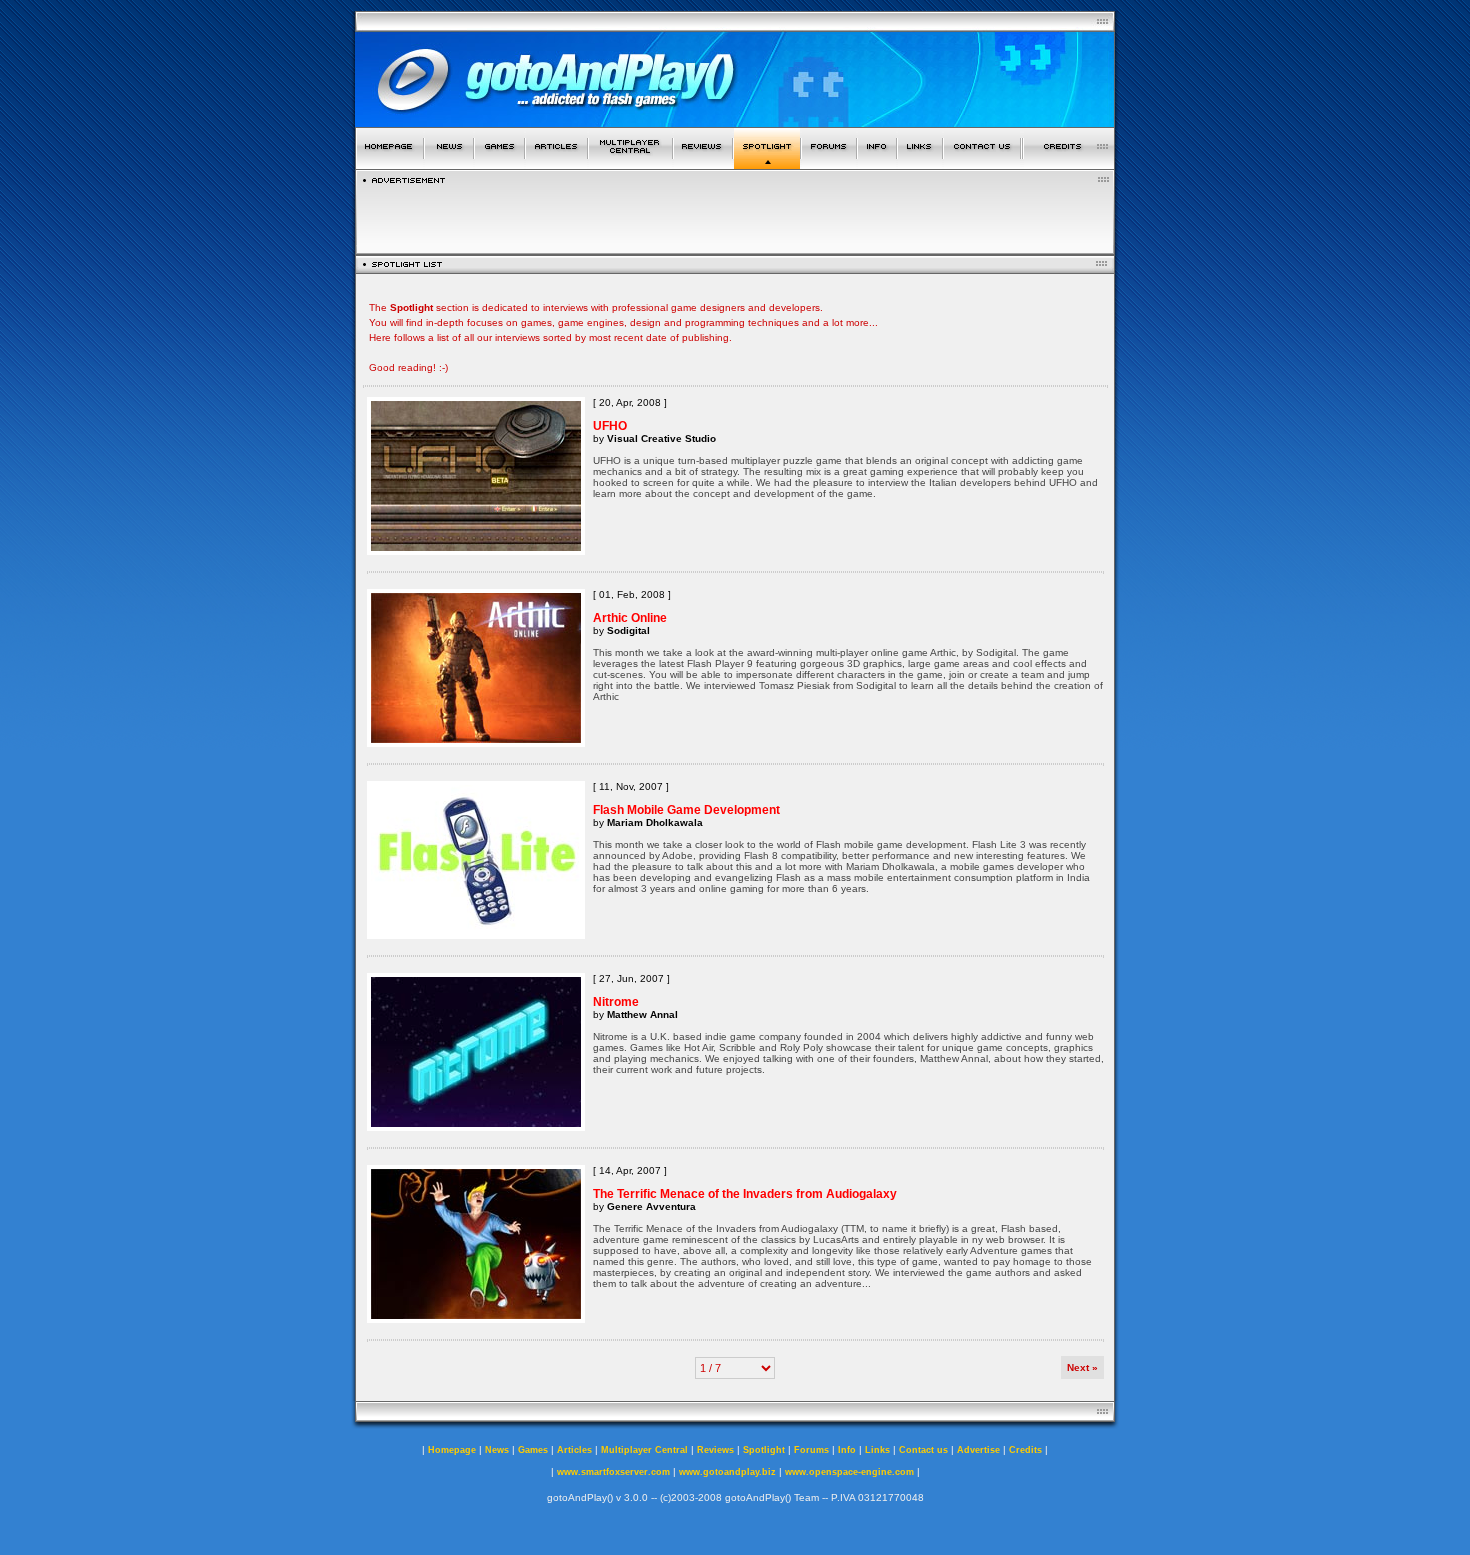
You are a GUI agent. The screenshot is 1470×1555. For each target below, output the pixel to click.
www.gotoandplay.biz (727, 1472)
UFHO (610, 426)
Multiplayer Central (644, 1450)
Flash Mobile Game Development (686, 810)
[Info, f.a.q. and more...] (877, 163)
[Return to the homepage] (389, 163)
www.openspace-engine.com (849, 1472)
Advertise (978, 1450)
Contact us (923, 1450)
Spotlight (764, 1450)
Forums (811, 1450)
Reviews (715, 1450)
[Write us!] (982, 163)
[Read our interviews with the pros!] (767, 163)
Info (847, 1450)
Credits (1025, 1450)
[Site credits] (1069, 163)
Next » (1082, 1367)
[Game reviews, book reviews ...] (703, 163)
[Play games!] (499, 163)
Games (533, 1450)
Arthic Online (630, 618)
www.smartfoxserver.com (613, 1472)
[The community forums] (829, 163)
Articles (574, 1450)
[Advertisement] (735, 214)
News (497, 1450)
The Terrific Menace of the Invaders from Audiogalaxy (745, 1194)
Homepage (452, 1450)
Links (877, 1450)
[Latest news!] (449, 163)
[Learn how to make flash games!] (556, 163)
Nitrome (616, 1002)
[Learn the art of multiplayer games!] (630, 163)
